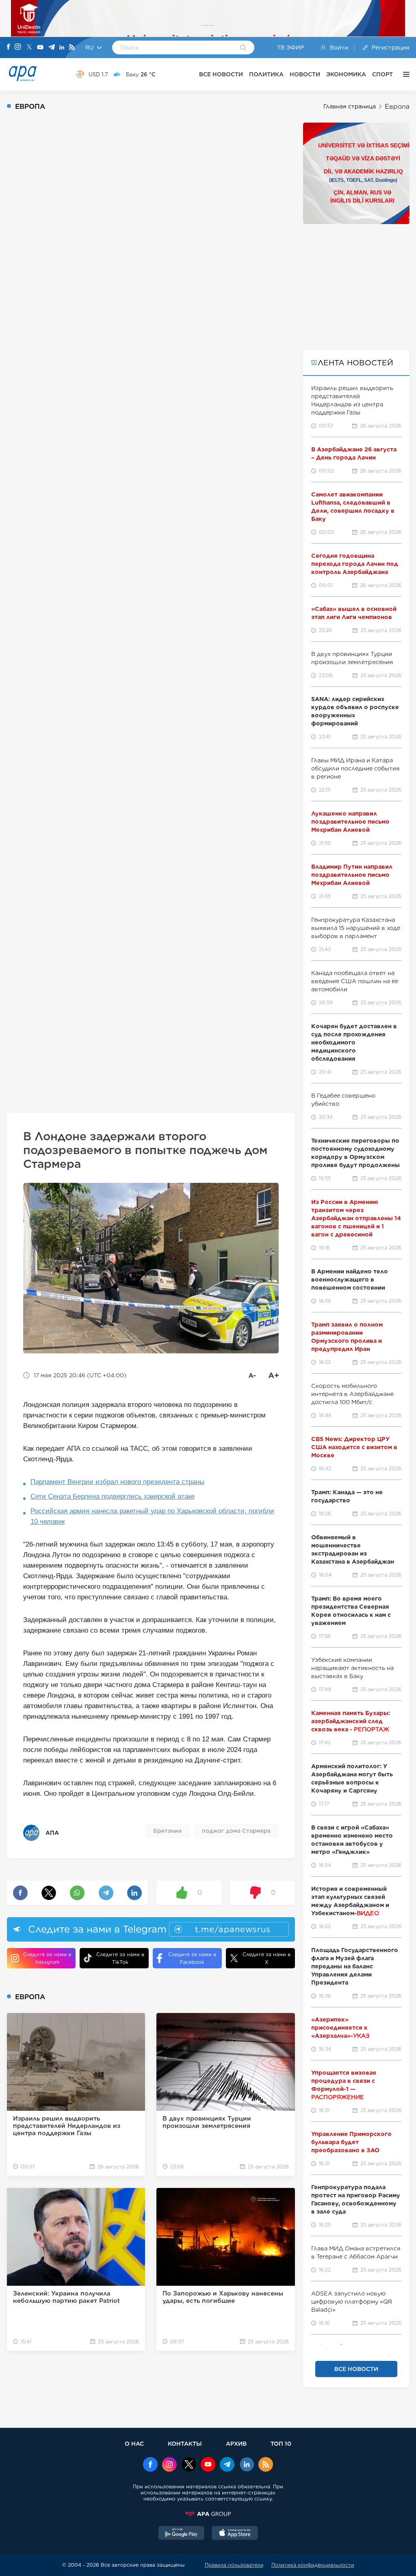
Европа (397, 107)
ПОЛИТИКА (266, 74)
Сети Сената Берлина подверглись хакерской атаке (113, 1496)
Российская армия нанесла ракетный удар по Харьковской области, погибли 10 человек (152, 1516)
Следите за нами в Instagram (47, 1958)
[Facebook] (9, 47)
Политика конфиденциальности (313, 2565)
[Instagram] (18, 47)
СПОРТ (382, 74)
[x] (189, 2465)
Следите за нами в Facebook (192, 1958)
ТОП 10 (281, 2443)
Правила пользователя (234, 2565)
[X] (29, 48)
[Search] (243, 48)
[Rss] (72, 48)
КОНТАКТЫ (185, 2443)
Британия (167, 1831)
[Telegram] (52, 48)
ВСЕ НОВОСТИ (221, 74)
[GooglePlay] (182, 2534)
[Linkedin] (62, 48)
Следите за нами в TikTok (120, 1958)
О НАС (134, 2443)
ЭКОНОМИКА (346, 74)
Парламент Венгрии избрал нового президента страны (117, 1482)
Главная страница (350, 106)
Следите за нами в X (266, 1958)
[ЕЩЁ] (404, 74)
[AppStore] (235, 2534)
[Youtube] (40, 48)
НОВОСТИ (305, 74)
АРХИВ (236, 2443)
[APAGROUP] (208, 2514)
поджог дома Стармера (236, 1831)
